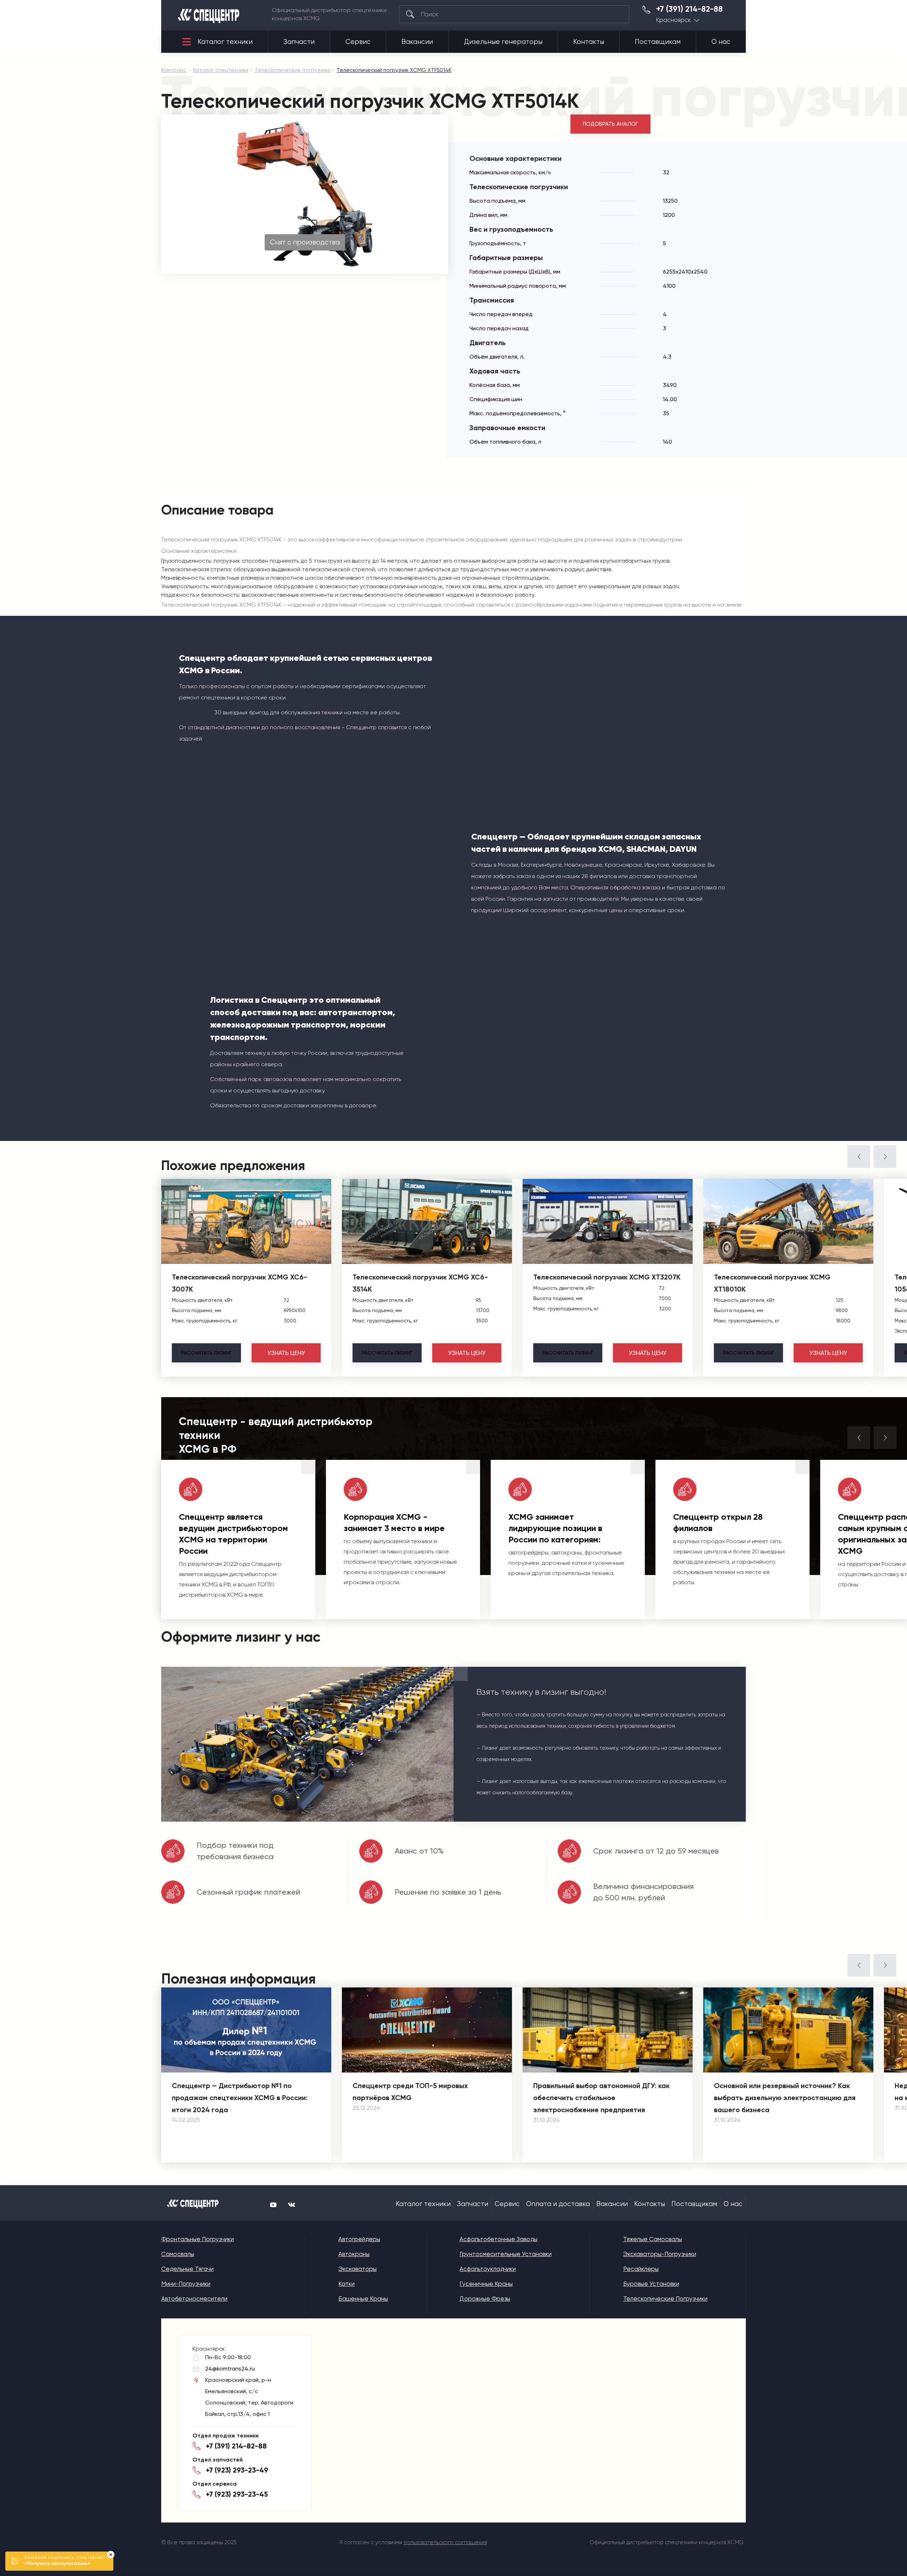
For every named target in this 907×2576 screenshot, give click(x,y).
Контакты (589, 42)
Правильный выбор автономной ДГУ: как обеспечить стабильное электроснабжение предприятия (601, 2098)
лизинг (206, 1353)
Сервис (358, 42)
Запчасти (299, 42)
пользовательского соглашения (445, 2542)
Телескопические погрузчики (665, 2299)
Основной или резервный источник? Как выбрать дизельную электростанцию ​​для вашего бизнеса (785, 2098)
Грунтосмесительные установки (506, 2254)
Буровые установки (651, 2284)
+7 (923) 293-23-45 (237, 2494)
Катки (347, 2284)
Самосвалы (178, 2254)
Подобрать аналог (610, 124)
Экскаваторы (357, 2269)
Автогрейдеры (359, 2239)
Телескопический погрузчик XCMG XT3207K (607, 1277)
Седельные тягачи (187, 2269)
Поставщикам (658, 42)
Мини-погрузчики (186, 2284)
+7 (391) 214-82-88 (689, 9)
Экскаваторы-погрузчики (660, 2254)
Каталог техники (225, 42)
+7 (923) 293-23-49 (237, 2470)
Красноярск (674, 20)
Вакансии (417, 42)
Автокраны (354, 2254)
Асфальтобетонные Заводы (498, 2239)
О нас (721, 42)
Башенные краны (363, 2299)
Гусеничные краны (486, 2284)
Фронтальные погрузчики (198, 2239)
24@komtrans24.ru (230, 2369)
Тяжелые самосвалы (653, 2239)
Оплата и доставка (558, 2204)
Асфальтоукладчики (488, 2269)
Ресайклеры (641, 2269)
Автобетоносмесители (194, 2299)
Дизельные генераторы (503, 42)
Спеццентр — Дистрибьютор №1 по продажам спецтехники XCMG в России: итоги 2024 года (240, 2098)
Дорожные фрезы (485, 2299)
